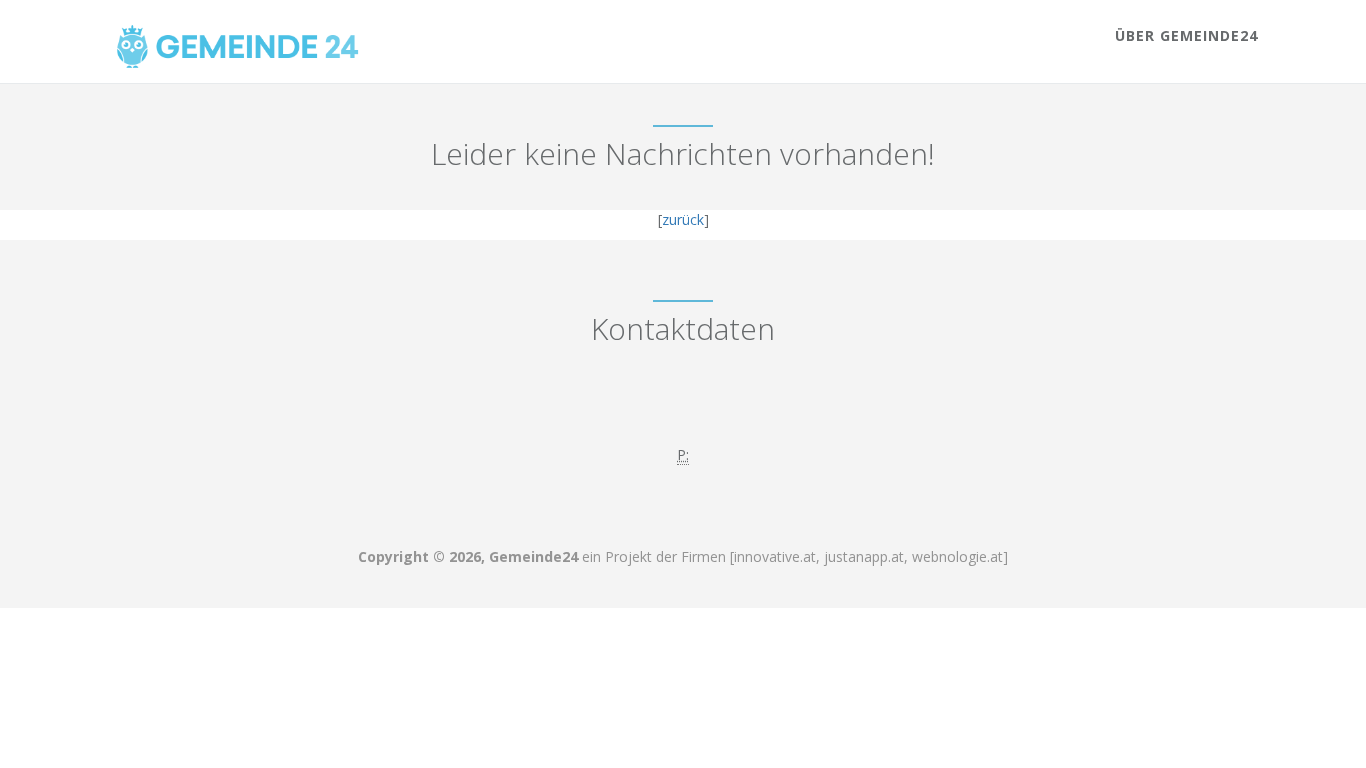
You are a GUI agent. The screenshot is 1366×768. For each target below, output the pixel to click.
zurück (683, 219)
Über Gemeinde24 (1186, 35)
